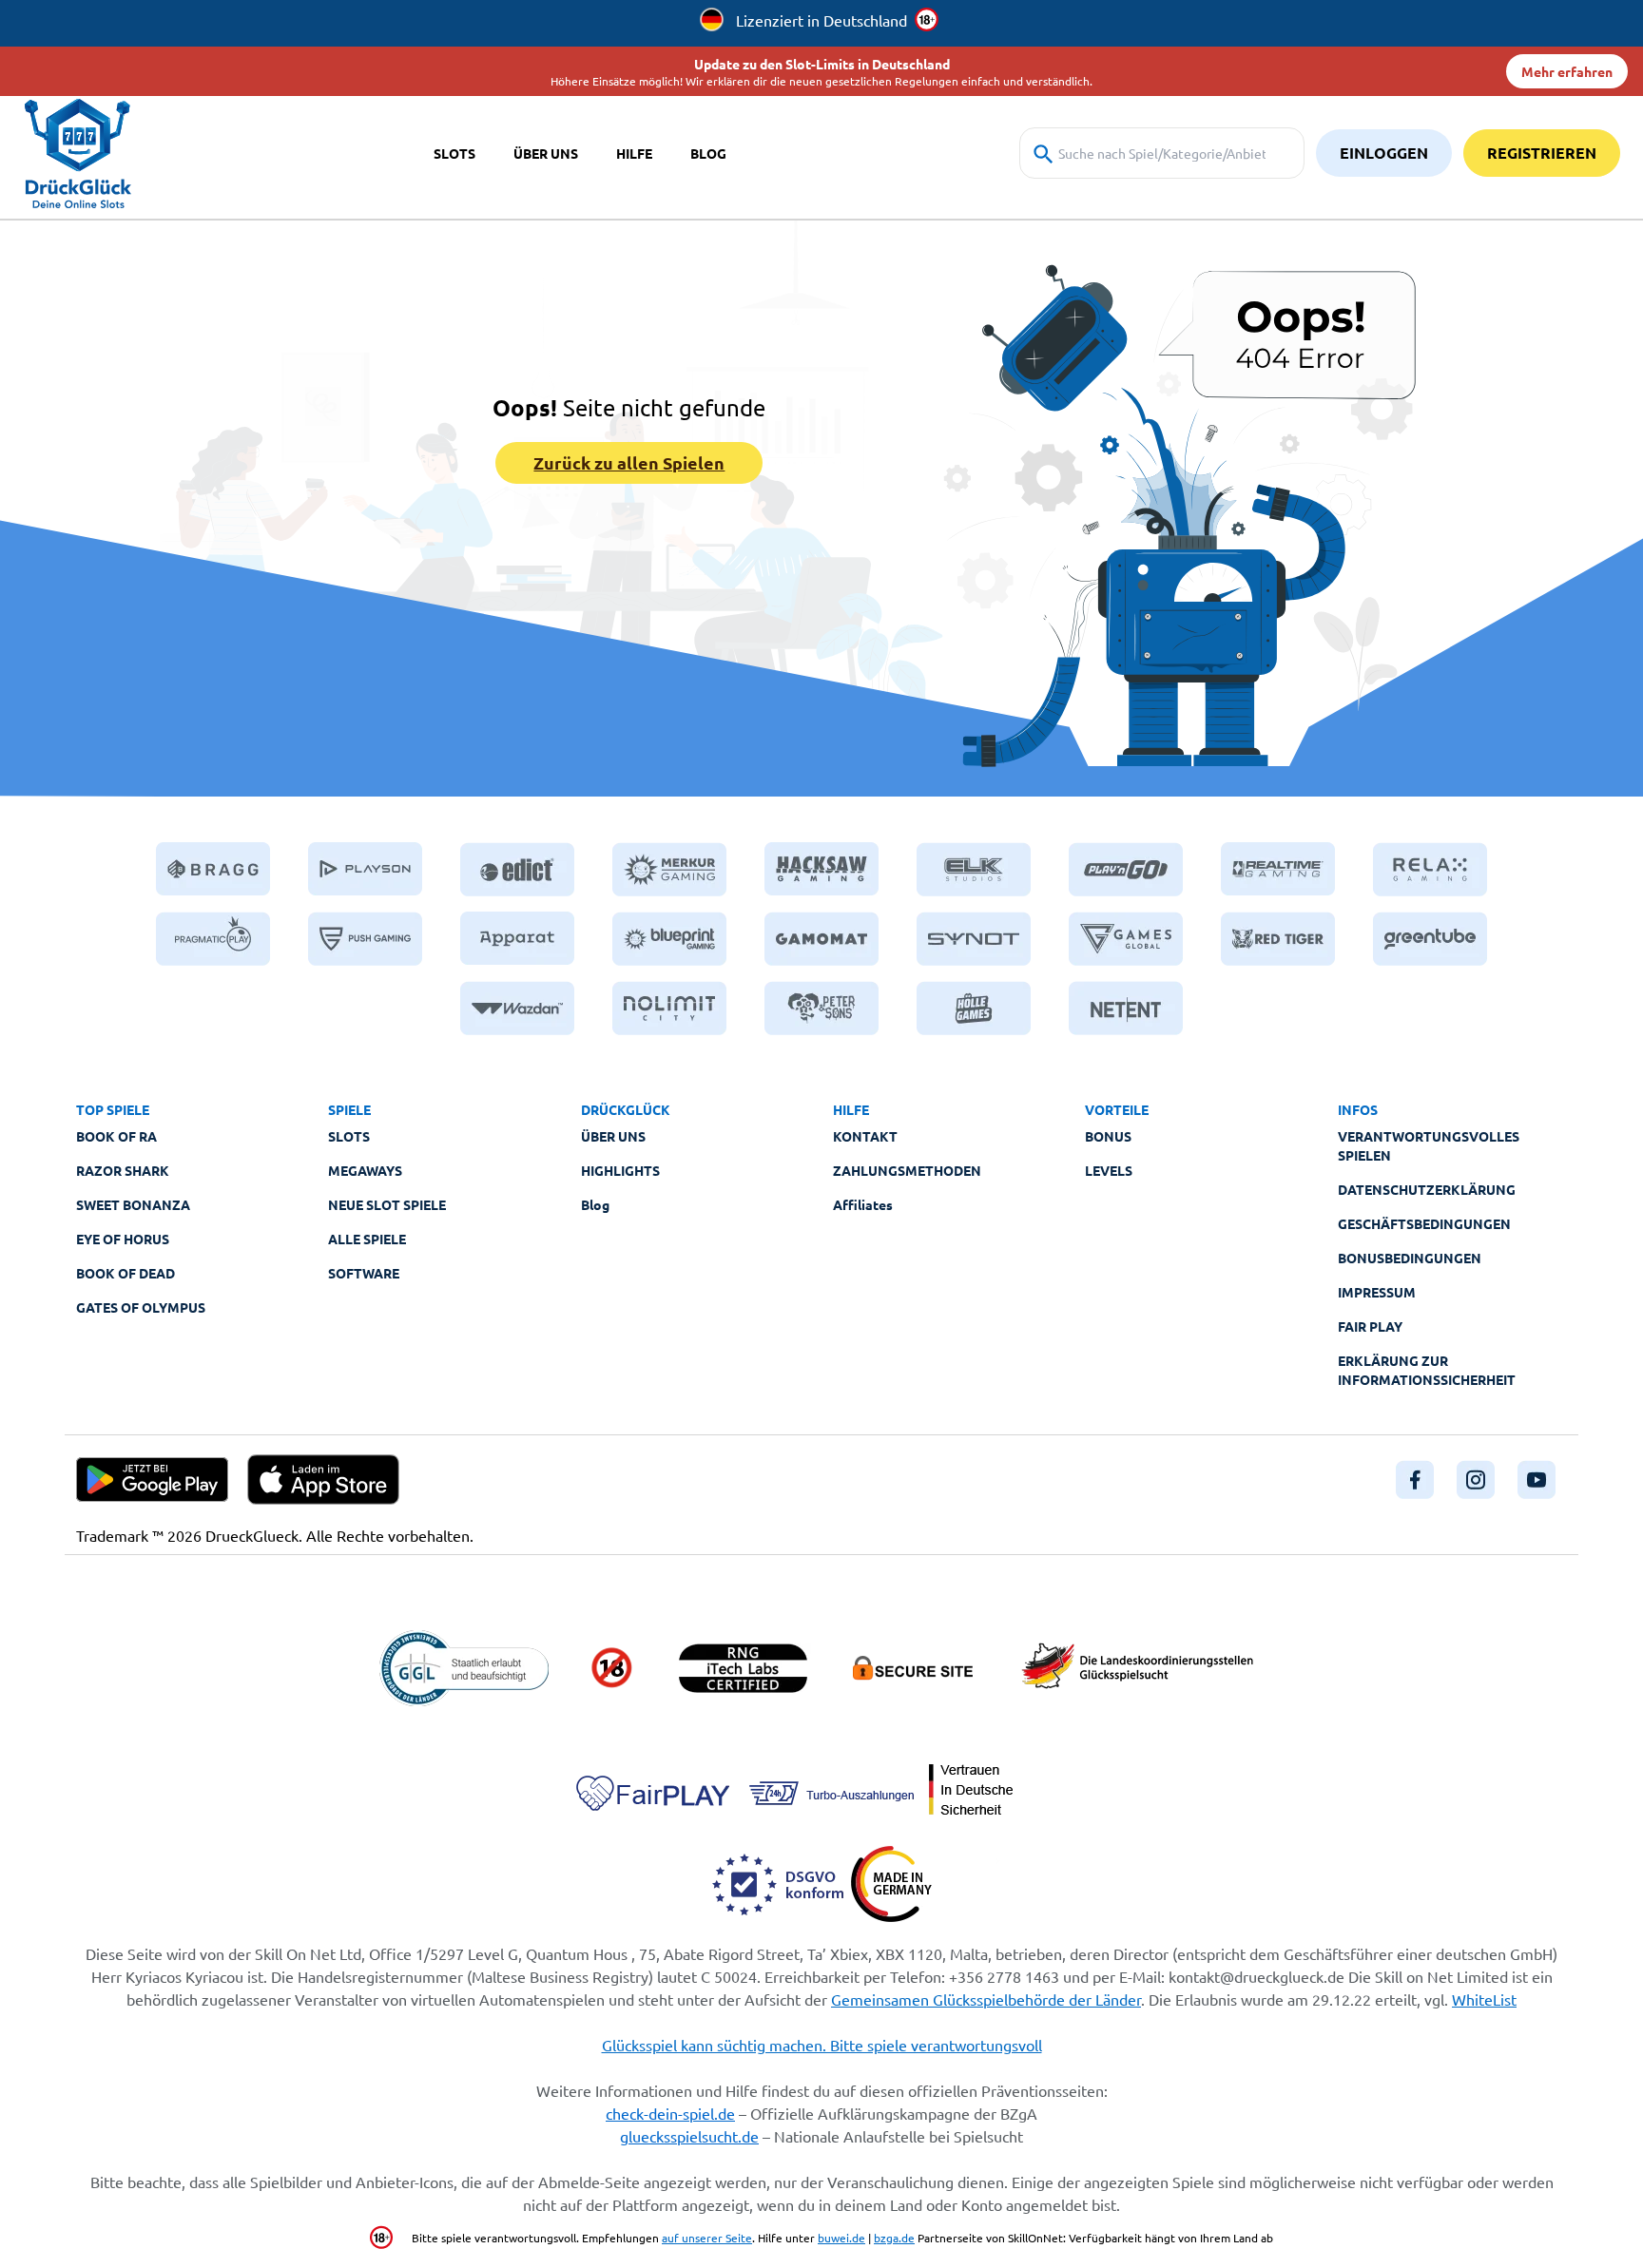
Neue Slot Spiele (387, 1204)
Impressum (1377, 1292)
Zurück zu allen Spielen (629, 462)
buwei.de (841, 2238)
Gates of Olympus (141, 1307)
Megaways (365, 1170)
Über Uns (613, 1136)
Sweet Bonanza (133, 1204)
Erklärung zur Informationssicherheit (1427, 1370)
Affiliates (863, 1204)
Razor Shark (123, 1170)
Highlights (620, 1170)
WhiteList (1484, 1999)
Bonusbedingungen (1410, 1258)
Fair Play (1370, 1326)
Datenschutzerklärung (1427, 1189)
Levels (1109, 1170)
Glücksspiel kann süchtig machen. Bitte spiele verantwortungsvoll (822, 2045)
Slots (349, 1136)
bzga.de (894, 2238)
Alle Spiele (367, 1239)
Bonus (1108, 1136)
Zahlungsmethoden (907, 1170)
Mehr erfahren (1567, 71)
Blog (595, 1204)
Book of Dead (126, 1273)
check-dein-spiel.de (670, 2113)
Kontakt (865, 1136)
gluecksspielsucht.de (689, 2136)
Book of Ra (116, 1136)
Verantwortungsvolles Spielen (1429, 1145)
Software (364, 1273)
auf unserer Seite (707, 2238)
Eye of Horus (123, 1239)
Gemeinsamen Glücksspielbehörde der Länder (986, 1999)
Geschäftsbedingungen (1424, 1223)
